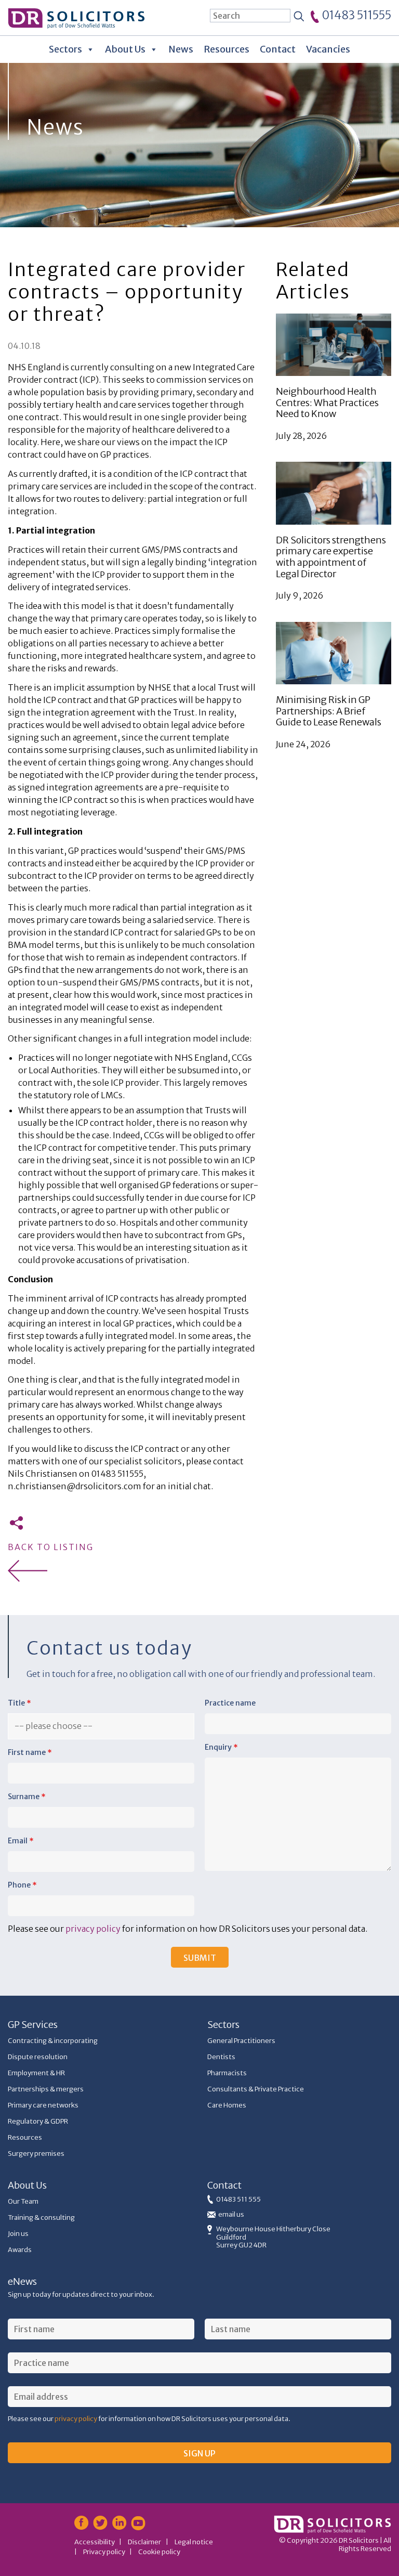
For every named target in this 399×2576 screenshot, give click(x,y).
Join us (18, 2234)
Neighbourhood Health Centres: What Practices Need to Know (327, 402)
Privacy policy (104, 2552)
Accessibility (95, 2542)
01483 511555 (356, 15)
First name (30, 1752)
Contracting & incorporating (53, 2041)
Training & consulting (41, 2217)
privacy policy (93, 1929)
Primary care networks (43, 2105)
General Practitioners (241, 2041)
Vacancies (328, 49)
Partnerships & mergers (46, 2089)
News (181, 49)
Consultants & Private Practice (256, 2089)
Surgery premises (36, 2154)
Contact (278, 49)
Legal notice (194, 2542)
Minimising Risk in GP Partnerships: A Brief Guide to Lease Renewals (329, 711)
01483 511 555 (238, 2199)
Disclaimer (144, 2542)
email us (231, 2214)
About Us (125, 49)
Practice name (230, 1703)
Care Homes (227, 2105)
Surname (27, 1797)
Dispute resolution (38, 2057)
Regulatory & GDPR (38, 2121)
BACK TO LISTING (51, 1547)
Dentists (221, 2057)
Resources (227, 49)
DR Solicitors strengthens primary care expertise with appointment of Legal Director (331, 557)
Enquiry (221, 1747)
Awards (20, 2250)
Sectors (65, 49)
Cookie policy (159, 2552)
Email (21, 1841)
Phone (22, 1885)
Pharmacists (227, 2073)
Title (19, 1703)
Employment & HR (36, 2073)
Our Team (23, 2201)
